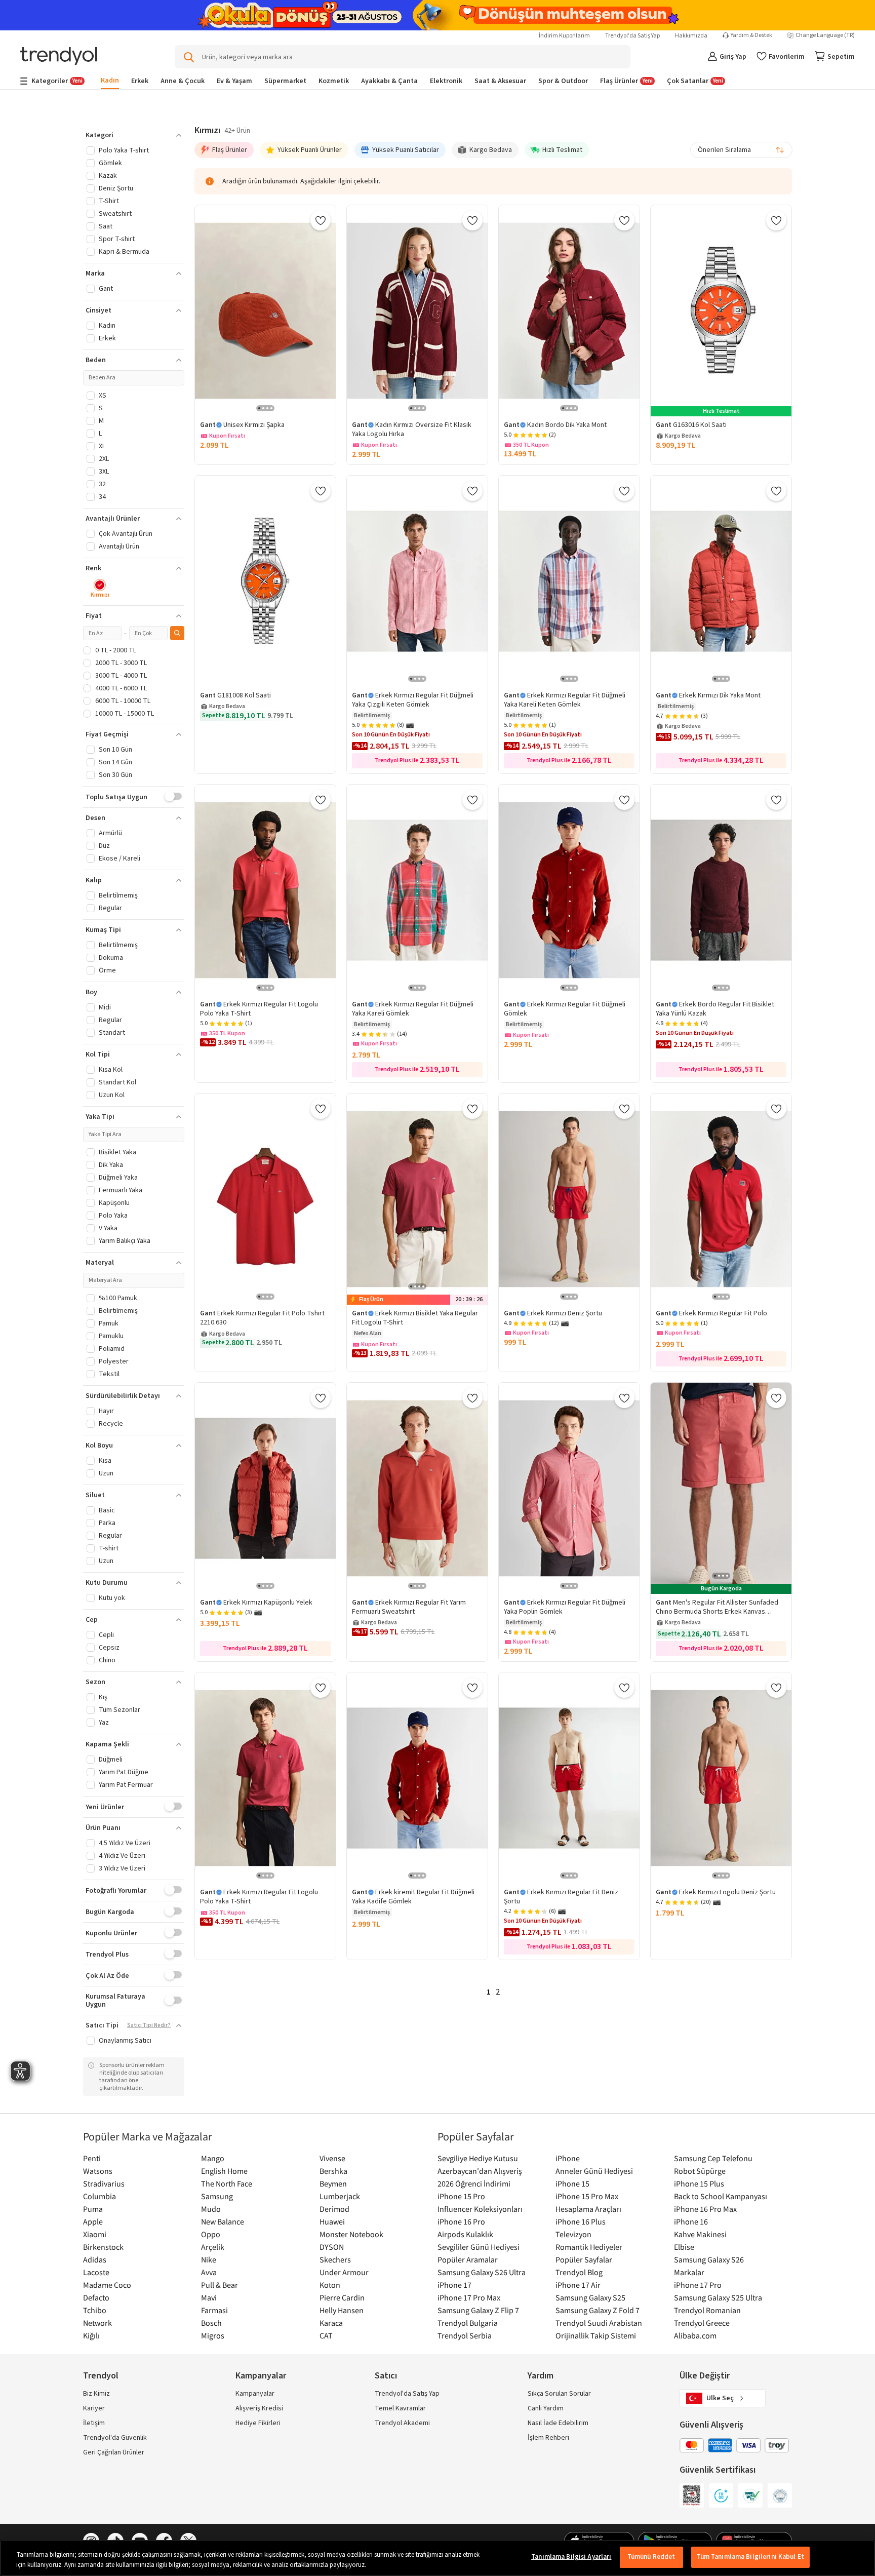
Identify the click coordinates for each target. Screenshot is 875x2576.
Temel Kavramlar (400, 2408)
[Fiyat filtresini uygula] (177, 633)
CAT (326, 2335)
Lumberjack (340, 2196)
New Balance (223, 2221)
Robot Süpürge (700, 2171)
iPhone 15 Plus (699, 2183)
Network (97, 2323)
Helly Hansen (342, 2310)
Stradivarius (104, 2183)
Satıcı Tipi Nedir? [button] (149, 2025)
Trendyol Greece (702, 2323)
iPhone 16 (691, 2221)
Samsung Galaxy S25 (590, 2297)
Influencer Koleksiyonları (480, 2209)
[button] (134, 135)
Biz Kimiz (96, 2394)
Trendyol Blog (579, 2272)
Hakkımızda (691, 36)
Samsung (217, 2196)
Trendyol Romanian (707, 2310)
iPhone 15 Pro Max (587, 2196)
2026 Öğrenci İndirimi (474, 2183)
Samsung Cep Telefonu (713, 2158)
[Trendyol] (59, 57)
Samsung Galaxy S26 (709, 2259)
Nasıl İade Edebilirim (558, 2423)
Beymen (333, 2183)
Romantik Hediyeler (589, 2247)
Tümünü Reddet (651, 2557)
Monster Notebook (351, 2234)
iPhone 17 (454, 2285)
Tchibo (95, 2310)
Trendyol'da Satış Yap (632, 36)
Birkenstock (103, 2247)
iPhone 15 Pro (461, 2196)
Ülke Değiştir (705, 2376)
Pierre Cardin (342, 2297)
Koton (330, 2285)
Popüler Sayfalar (584, 2259)
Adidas (95, 2259)
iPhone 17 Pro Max (469, 2297)
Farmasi (214, 2310)
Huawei (332, 2221)
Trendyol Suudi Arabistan (599, 2323)
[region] (437, 2558)
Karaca (331, 2323)
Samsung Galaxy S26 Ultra (482, 2272)
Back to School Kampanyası (721, 2196)
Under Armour (344, 2272)
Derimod (334, 2209)
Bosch (211, 2323)
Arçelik (213, 2247)
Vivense (332, 2158)
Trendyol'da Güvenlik (115, 2438)
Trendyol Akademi (402, 2423)
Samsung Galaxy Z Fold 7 (598, 2310)
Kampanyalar (255, 2394)
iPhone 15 (572, 2183)
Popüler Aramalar (468, 2259)
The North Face (227, 2183)
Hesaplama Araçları (588, 2209)
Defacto (96, 2297)
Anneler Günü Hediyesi (594, 2171)
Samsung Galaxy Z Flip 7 (478, 2310)
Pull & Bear (220, 2285)
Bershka (333, 2171)
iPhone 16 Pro (461, 2221)
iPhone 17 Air (578, 2285)
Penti (92, 2158)
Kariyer (94, 2408)
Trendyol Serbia (465, 2335)
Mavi (209, 2297)
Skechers (335, 2259)
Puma (93, 2209)
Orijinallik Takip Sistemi (596, 2335)
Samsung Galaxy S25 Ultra (718, 2297)
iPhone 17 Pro (698, 2285)
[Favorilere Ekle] (321, 220)
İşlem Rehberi (548, 2438)
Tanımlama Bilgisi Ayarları (571, 2557)
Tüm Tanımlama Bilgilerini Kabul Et (750, 2557)
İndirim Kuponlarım (564, 36)
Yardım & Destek (751, 35)
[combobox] (741, 150)
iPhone (568, 2158)
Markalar (689, 2272)
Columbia (100, 2196)
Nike (209, 2259)
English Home (224, 2171)
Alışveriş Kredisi (259, 2408)
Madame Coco (107, 2285)
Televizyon (573, 2234)
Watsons (98, 2171)
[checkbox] (100, 589)
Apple (93, 2221)
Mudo (211, 2209)
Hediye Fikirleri (258, 2423)
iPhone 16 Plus (581, 2221)
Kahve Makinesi (700, 2234)
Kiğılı (91, 2335)
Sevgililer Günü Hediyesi (479, 2247)
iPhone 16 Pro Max (705, 2209)
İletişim (94, 2423)
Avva (209, 2272)
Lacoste (96, 2272)
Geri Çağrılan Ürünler (114, 2452)
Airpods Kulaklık (465, 2234)
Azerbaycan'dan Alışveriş (480, 2171)
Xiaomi (95, 2234)
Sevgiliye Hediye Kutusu (478, 2158)
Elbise (684, 2247)
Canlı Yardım (546, 2408)
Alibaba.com (695, 2335)
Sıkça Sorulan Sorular (559, 2394)
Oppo (211, 2234)
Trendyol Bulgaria (468, 2323)
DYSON (332, 2247)
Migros (213, 2335)
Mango (213, 2158)
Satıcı (386, 2376)
